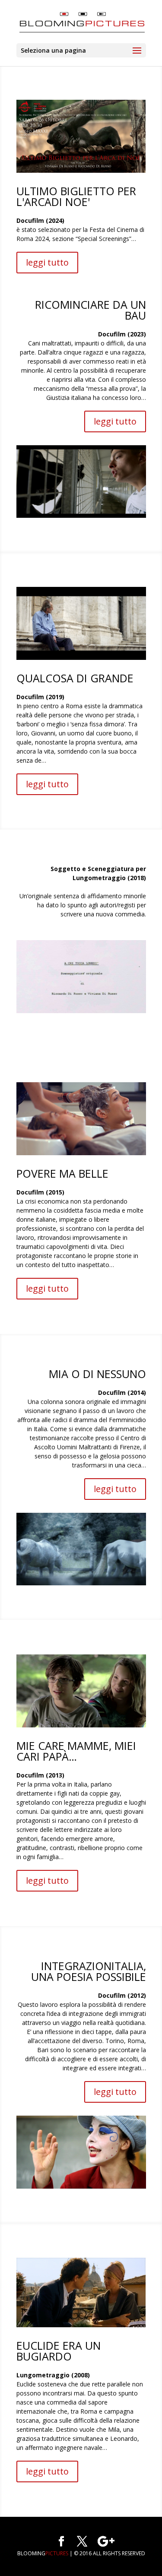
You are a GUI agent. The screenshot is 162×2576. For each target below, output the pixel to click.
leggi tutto (47, 262)
